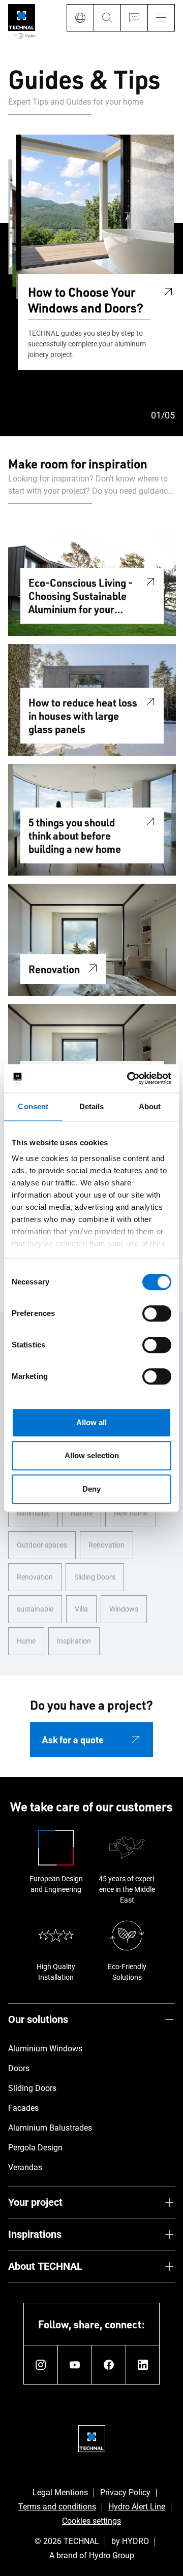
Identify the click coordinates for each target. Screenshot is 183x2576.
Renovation (106, 1545)
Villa (81, 1609)
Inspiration (74, 1641)
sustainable (35, 1609)
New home (131, 1513)
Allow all (91, 1422)
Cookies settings (91, 2521)
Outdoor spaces (42, 1545)
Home (26, 1641)
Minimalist (33, 1513)
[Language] (80, 18)
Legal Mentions (60, 2492)
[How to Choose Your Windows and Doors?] (168, 290)
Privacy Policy (125, 2492)
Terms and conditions (57, 2507)
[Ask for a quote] (134, 18)
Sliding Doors (95, 1577)
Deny (91, 1489)
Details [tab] (92, 1106)
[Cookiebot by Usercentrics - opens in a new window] (129, 1078)
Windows (124, 1609)
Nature (82, 1513)
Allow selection (92, 1455)
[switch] (157, 1313)
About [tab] (150, 1106)
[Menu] (161, 18)
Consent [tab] (33, 1106)
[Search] (107, 18)
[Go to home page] (22, 22)
